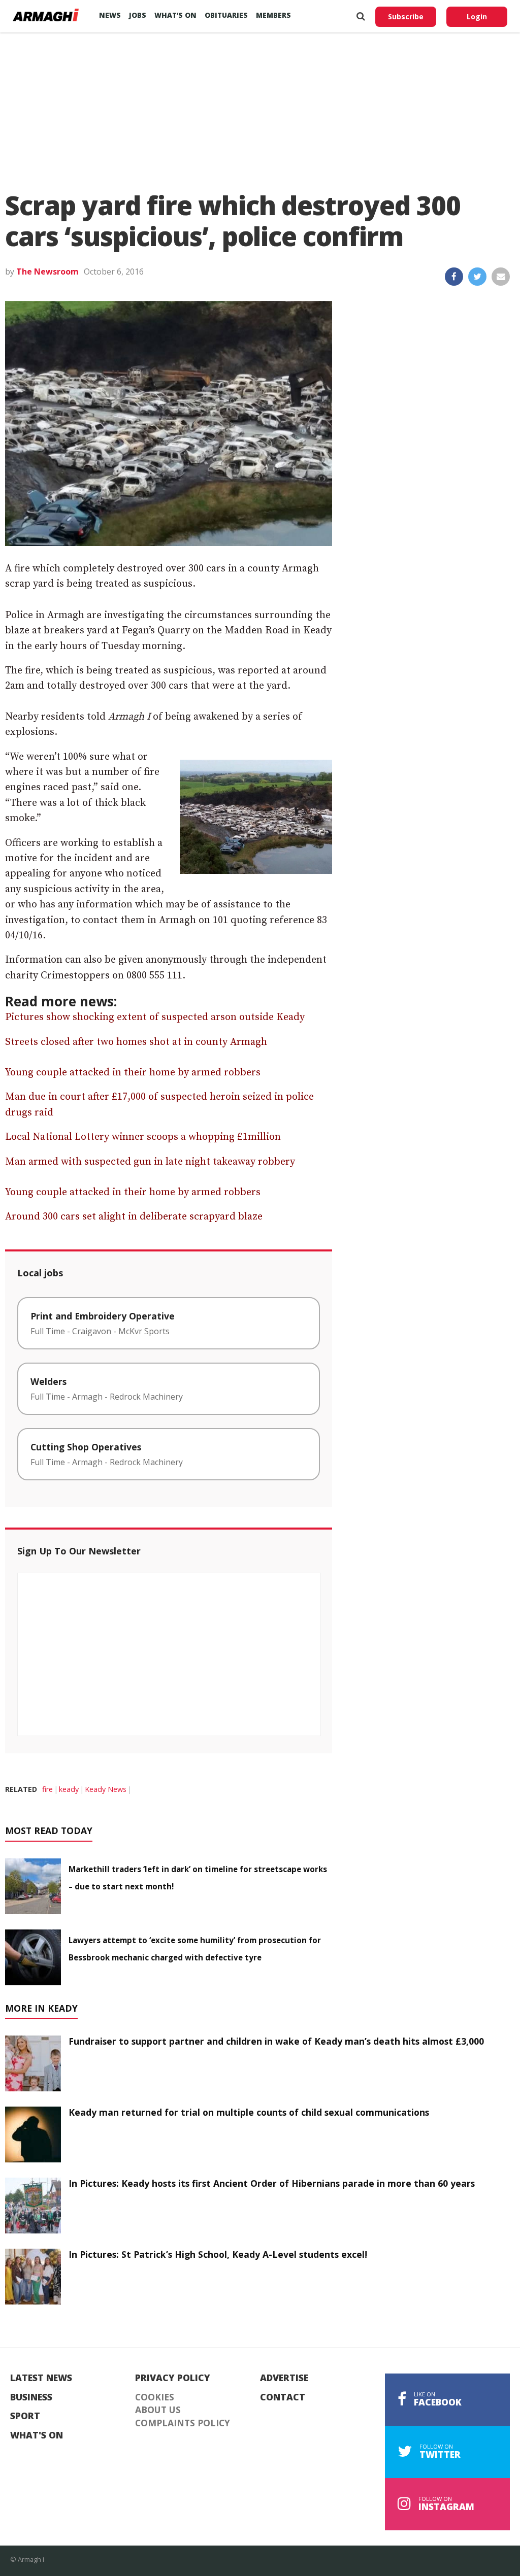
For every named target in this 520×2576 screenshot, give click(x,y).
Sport (25, 2416)
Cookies (155, 2397)
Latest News (41, 2378)
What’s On (175, 15)
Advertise (284, 2378)
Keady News (106, 1789)
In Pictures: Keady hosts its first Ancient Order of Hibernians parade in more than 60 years (272, 2183)
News (110, 15)
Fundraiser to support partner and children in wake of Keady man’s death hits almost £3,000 (276, 2041)
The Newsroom (47, 272)
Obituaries (226, 15)
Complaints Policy (183, 2423)
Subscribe (406, 16)
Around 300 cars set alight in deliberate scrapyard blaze (134, 1217)
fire (47, 1789)
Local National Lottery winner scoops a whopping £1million (143, 1137)
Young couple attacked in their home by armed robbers (133, 1073)
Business (31, 2397)
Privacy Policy (173, 2378)
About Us (158, 2410)
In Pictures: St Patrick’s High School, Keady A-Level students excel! (218, 2254)
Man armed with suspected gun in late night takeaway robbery (150, 1162)
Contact (283, 2397)
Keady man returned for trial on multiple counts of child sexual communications (249, 2112)
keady (69, 1789)
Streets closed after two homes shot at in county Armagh (136, 1042)
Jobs (138, 15)
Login (477, 16)
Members (273, 15)
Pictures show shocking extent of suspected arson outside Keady (155, 1017)
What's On (37, 2435)
